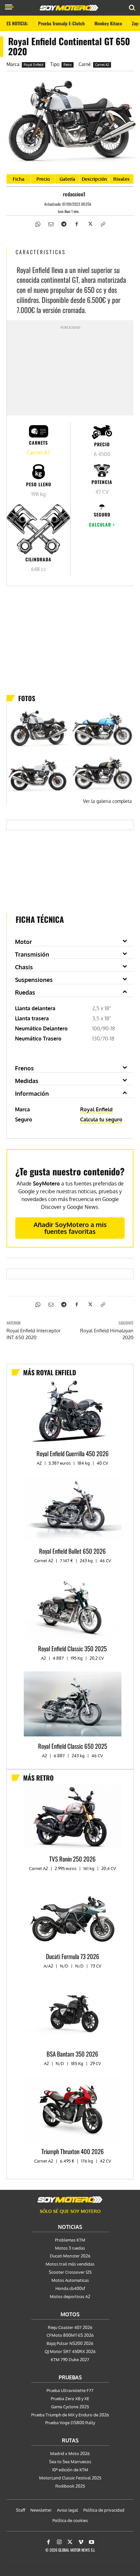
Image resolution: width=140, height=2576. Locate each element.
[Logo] (69, 8)
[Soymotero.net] (70, 2200)
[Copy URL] (103, 224)
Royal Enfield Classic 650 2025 (73, 1746)
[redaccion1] (57, 194)
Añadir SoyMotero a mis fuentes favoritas (70, 1228)
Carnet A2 (102, 65)
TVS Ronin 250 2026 (72, 1859)
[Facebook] (77, 224)
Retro (68, 65)
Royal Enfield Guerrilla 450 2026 (73, 1453)
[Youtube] (91, 2542)
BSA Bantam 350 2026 (72, 2054)
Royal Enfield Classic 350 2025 (72, 1648)
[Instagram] (59, 2542)
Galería (67, 179)
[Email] (50, 224)
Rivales (121, 179)
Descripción (94, 179)
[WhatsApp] (37, 224)
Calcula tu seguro (101, 1119)
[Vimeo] (81, 2542)
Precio (43, 179)
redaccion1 (74, 194)
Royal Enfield (34, 65)
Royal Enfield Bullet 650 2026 (72, 1551)
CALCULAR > (102, 524)
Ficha (19, 179)
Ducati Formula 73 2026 (73, 1956)
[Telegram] (63, 224)
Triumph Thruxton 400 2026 (73, 2151)
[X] (90, 224)
